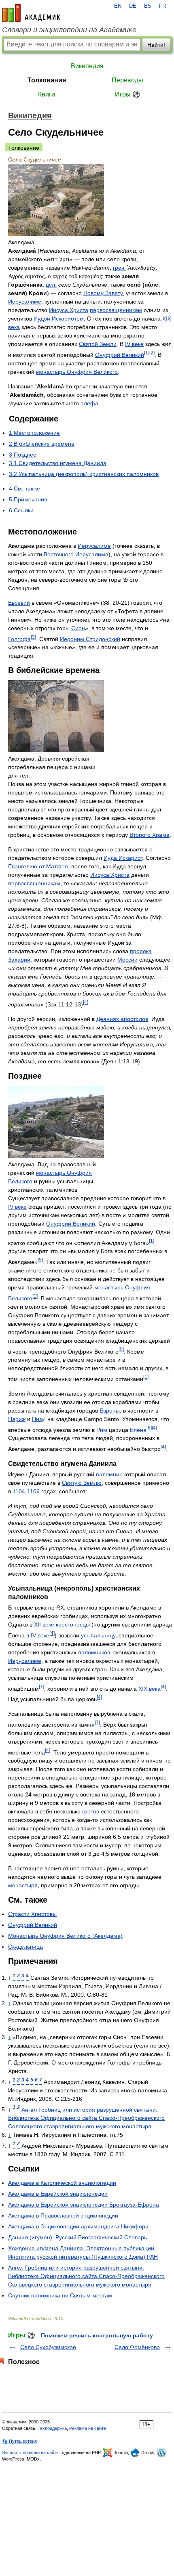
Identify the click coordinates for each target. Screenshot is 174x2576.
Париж (17, 1419)
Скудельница (25, 1947)
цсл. (51, 285)
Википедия (87, 66)
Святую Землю (82, 1483)
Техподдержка (52, 2428)
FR (162, 6)
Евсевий (19, 603)
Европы (110, 1411)
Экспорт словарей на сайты (31, 2452)
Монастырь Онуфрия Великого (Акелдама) (65, 1936)
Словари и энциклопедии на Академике (69, 30)
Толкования (47, 80)
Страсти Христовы (32, 1914)
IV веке (134, 344)
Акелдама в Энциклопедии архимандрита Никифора (78, 2226)
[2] (152, 353)
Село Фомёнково (137, 2347)
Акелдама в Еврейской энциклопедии (58, 2194)
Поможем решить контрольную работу (97, 2335)
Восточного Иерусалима (76, 554)
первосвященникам (116, 310)
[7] (41, 1686)
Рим (102, 1429)
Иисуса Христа (69, 310)
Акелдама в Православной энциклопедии (63, 2215)
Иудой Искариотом (59, 319)
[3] (33, 637)
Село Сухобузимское (48, 2347)
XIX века (150, 1688)
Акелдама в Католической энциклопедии (62, 2183)
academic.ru (31, 13)
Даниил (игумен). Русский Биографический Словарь (77, 2237)
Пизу (38, 1419)
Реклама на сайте (88, 2428)
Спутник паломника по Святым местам (60, 2295)
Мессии (127, 960)
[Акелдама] (56, 234)
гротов (91, 1811)
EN (118, 6)
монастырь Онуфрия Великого (77, 372)
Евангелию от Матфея (38, 866)
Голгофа (19, 639)
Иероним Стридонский (90, 639)
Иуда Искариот (123, 858)
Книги (47, 94)
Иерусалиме (25, 302)
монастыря (23, 1885)
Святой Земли (98, 344)
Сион (78, 628)
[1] (147, 353)
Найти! (156, 45)
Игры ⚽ (128, 94)
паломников (94, 1652)
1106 (33, 1491)
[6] (149, 1428)
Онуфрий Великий (120, 355)
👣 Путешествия (19, 2441)
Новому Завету (103, 293)
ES (148, 6)
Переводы (127, 80)
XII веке (44, 1624)
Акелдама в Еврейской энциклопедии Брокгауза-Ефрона (84, 2205)
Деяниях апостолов (122, 1019)
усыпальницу (98, 1635)
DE (133, 6)
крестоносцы (73, 1624)
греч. (119, 268)
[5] (40, 1260)
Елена (138, 1429)
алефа (89, 403)
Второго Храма (150, 835)
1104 (19, 1491)
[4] (86, 1002)
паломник (109, 1474)
